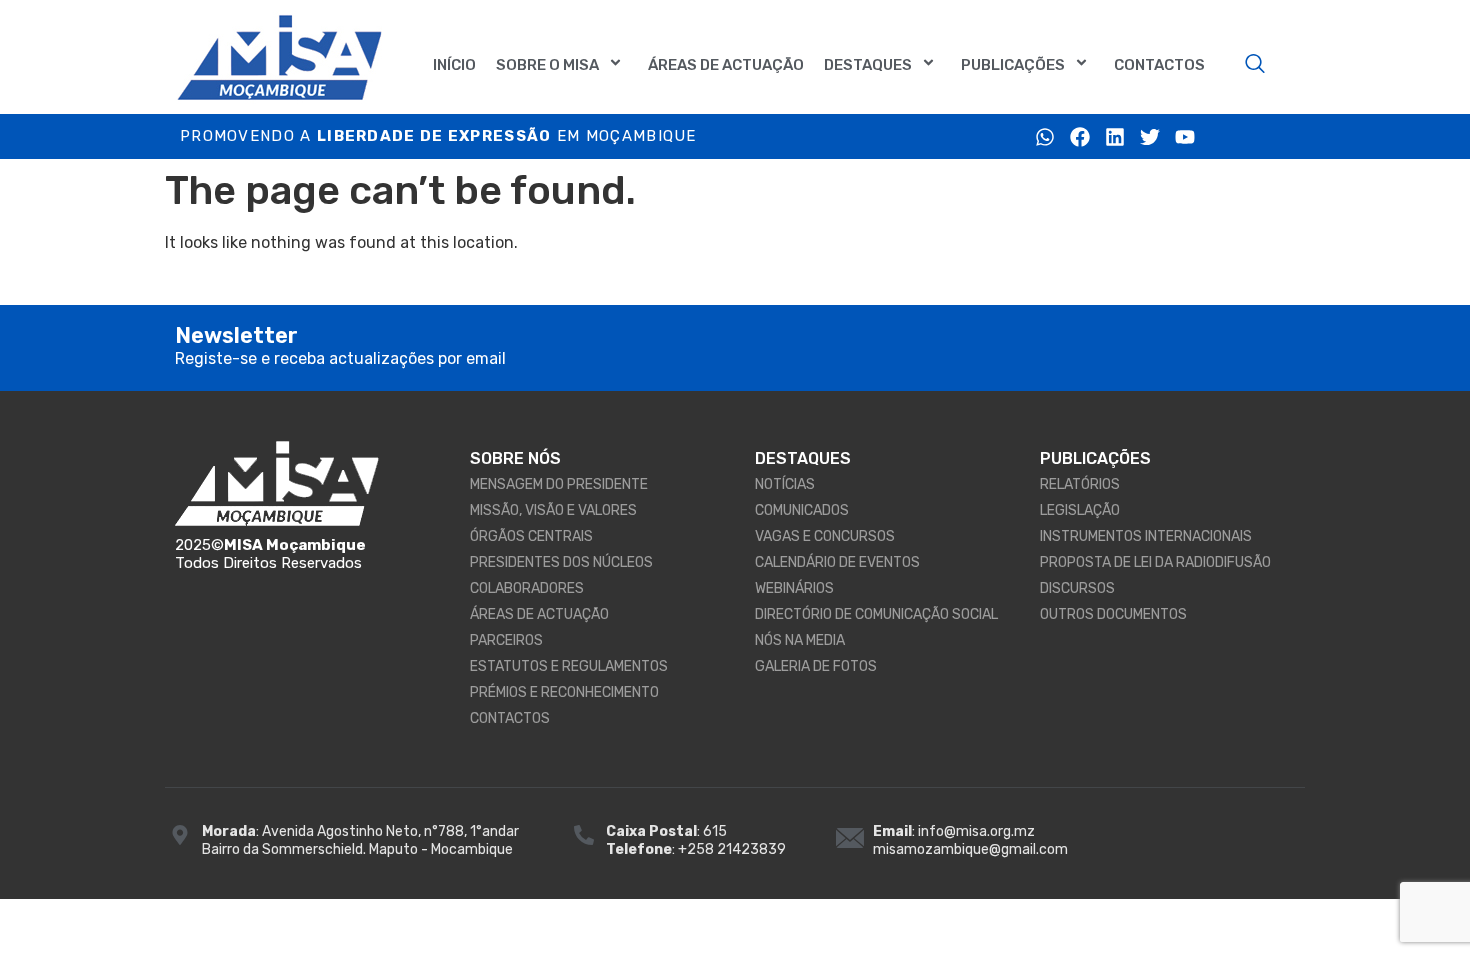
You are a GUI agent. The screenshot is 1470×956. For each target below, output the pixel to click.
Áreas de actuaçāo (726, 65)
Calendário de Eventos (837, 562)
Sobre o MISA (547, 65)
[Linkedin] (1115, 137)
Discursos (1077, 588)
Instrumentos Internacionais (1146, 536)
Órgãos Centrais (531, 536)
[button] (1255, 65)
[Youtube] (1185, 137)
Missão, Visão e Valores (553, 510)
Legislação (1080, 510)
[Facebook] (1080, 137)
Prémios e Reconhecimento (564, 692)
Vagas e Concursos (825, 536)
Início (454, 65)
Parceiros (506, 640)
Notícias (785, 484)
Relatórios (1080, 484)
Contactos (1159, 65)
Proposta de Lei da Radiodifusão (1155, 562)
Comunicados (802, 510)
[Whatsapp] (1045, 137)
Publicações (1013, 65)
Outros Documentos (1113, 614)
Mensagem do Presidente (559, 484)
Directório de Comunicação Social (876, 614)
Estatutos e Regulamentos (569, 666)
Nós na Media (800, 640)
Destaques (868, 65)
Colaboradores (527, 588)
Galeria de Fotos (816, 666)
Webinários (794, 588)
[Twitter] (1150, 137)
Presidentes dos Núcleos (561, 562)
